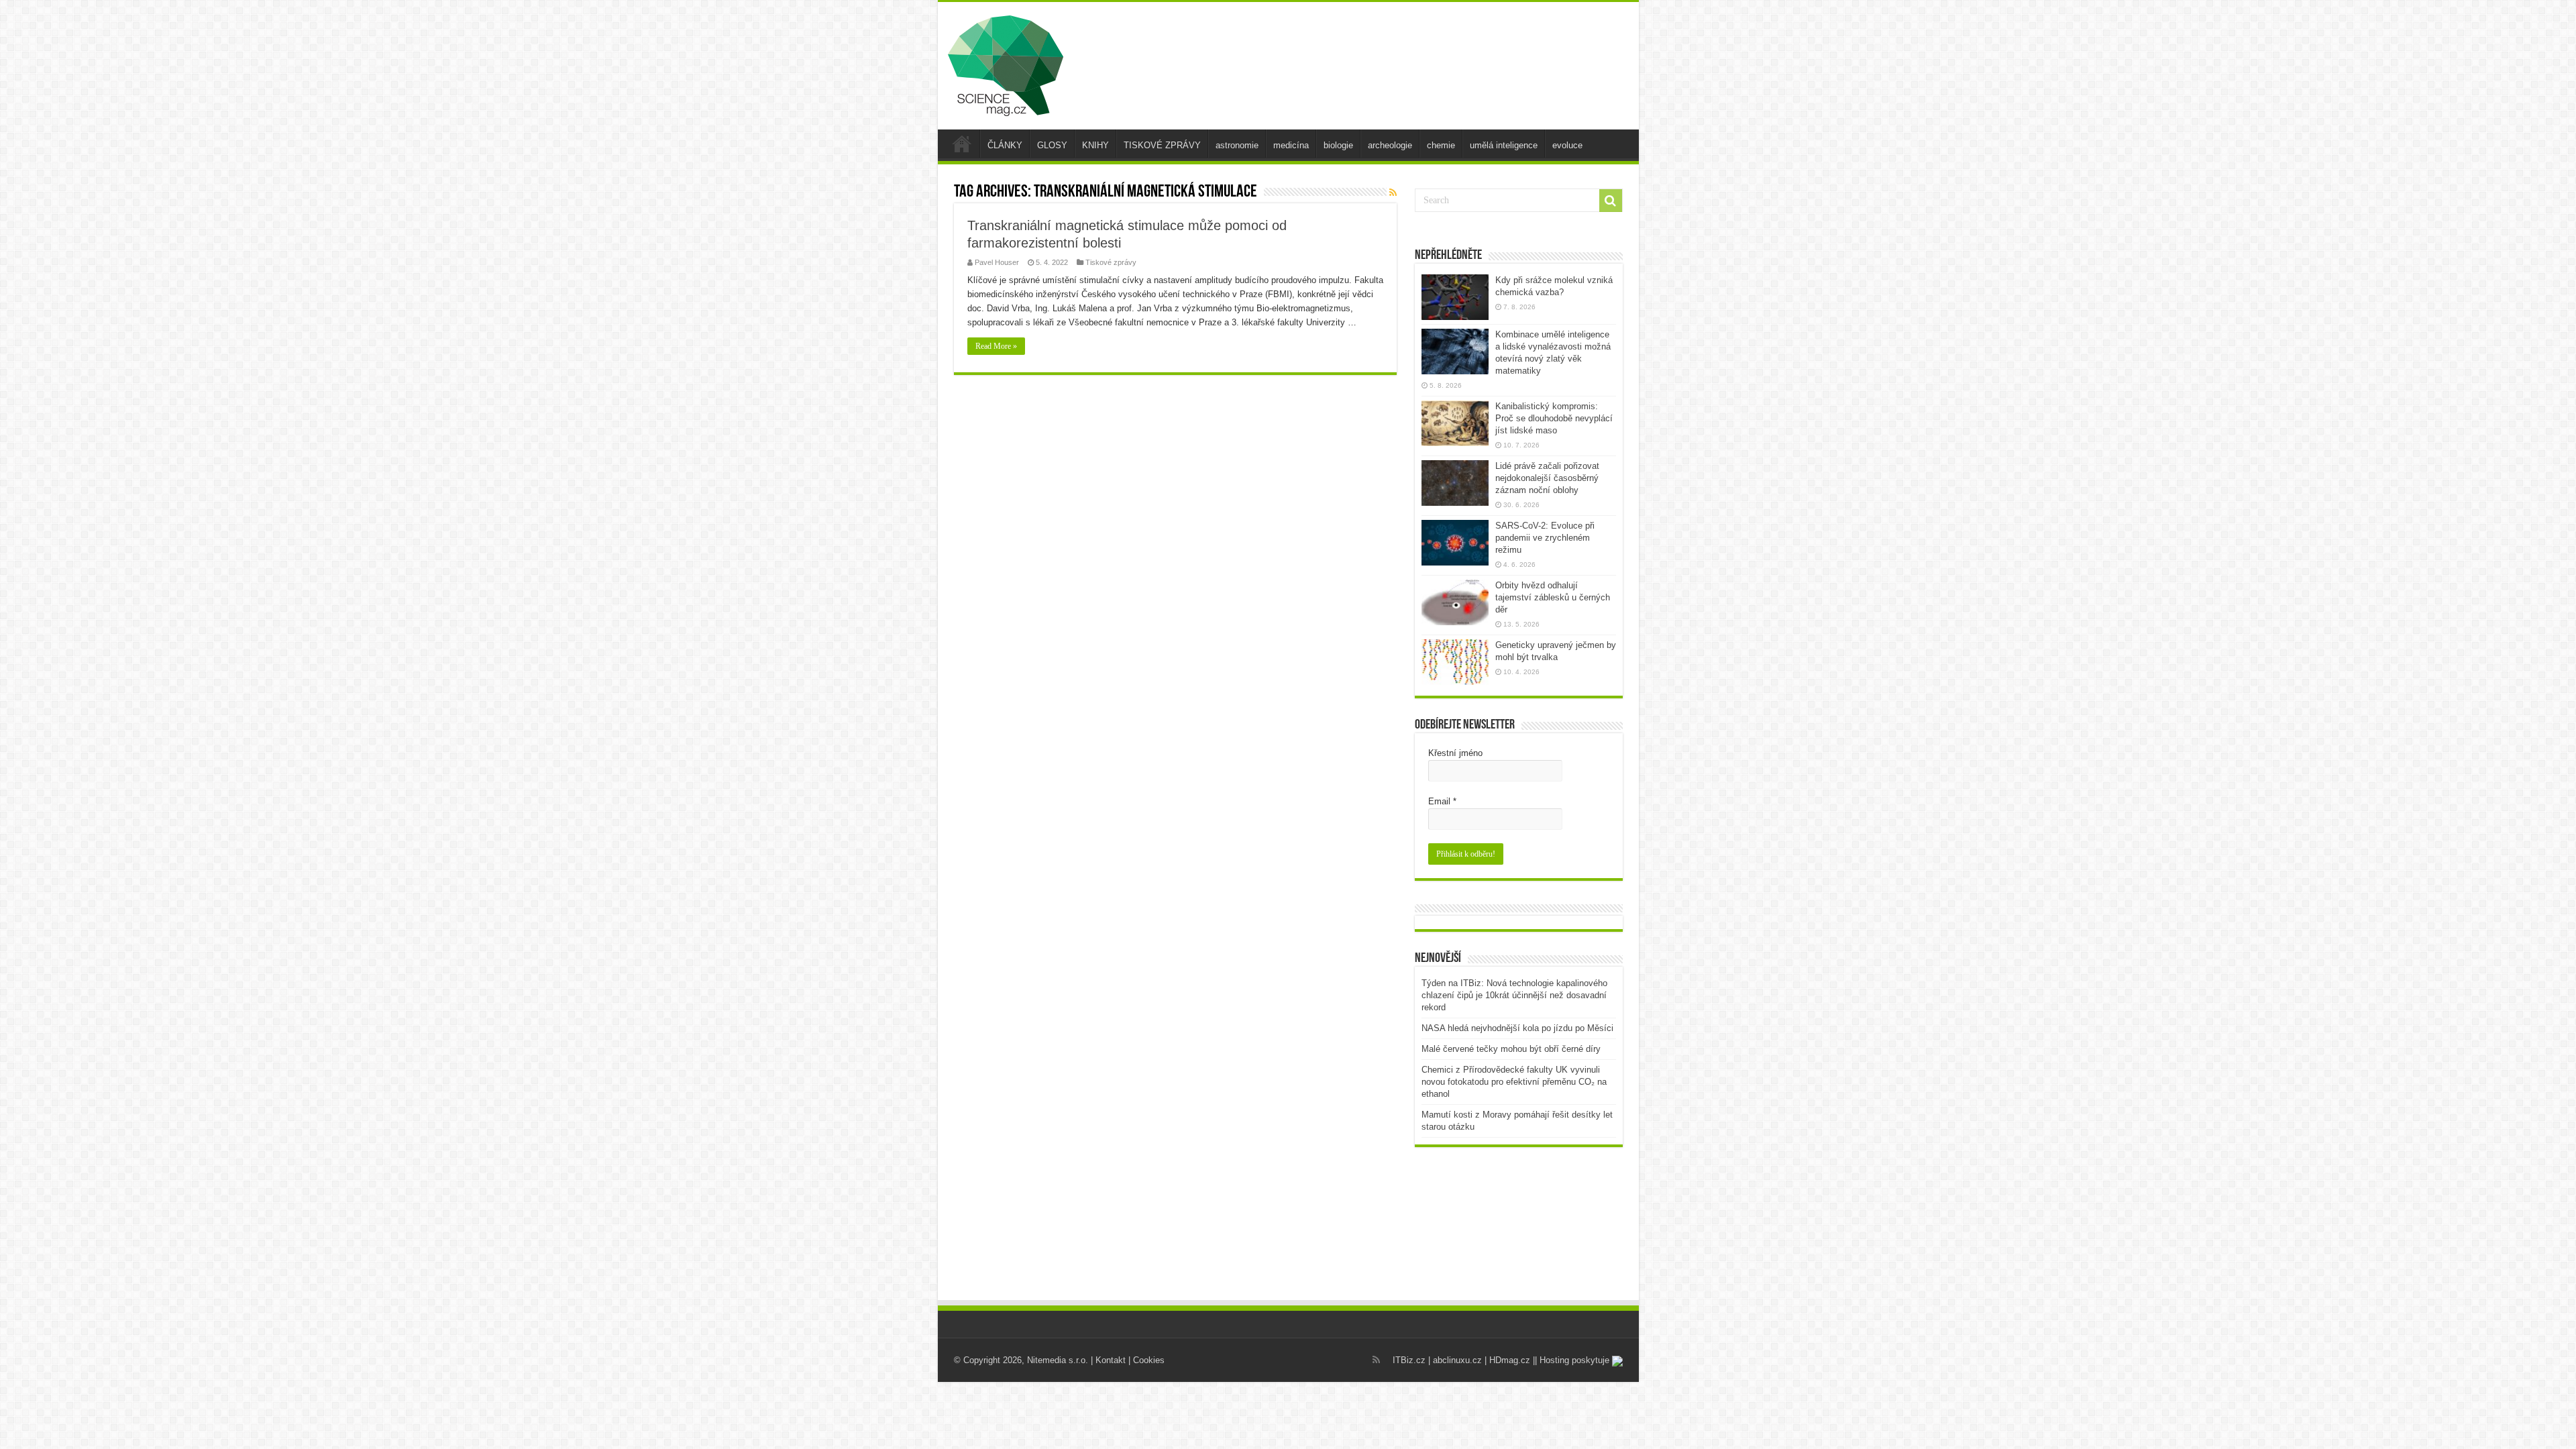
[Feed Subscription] (1393, 193)
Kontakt (1111, 1360)
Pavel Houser (997, 262)
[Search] (1611, 201)
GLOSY (1052, 145)
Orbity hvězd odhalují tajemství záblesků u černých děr (1553, 597)
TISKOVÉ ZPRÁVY (1162, 145)
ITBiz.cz (1409, 1360)
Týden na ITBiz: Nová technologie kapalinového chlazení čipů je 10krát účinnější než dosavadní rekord (1514, 995)
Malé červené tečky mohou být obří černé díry (1511, 1049)
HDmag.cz (1510, 1360)
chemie (1441, 145)
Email (1442, 801)
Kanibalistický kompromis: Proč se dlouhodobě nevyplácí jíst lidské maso (1554, 418)
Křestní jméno (1455, 753)
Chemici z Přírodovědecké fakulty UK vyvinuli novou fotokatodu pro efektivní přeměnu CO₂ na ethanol (1514, 1082)
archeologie (1390, 145)
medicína (1291, 145)
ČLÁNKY (1005, 145)
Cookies (1149, 1360)
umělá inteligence (1504, 145)
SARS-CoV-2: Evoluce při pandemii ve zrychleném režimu (1545, 538)
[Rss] (1376, 1360)
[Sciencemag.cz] (1006, 63)
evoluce (1567, 145)
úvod (962, 144)
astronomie (1237, 145)
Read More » (996, 346)
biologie (1338, 145)
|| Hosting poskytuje (1572, 1360)
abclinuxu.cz (1457, 1360)
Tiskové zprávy (1111, 262)
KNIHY (1095, 145)
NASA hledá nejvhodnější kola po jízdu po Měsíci (1517, 1028)
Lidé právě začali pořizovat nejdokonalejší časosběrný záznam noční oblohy (1547, 478)
